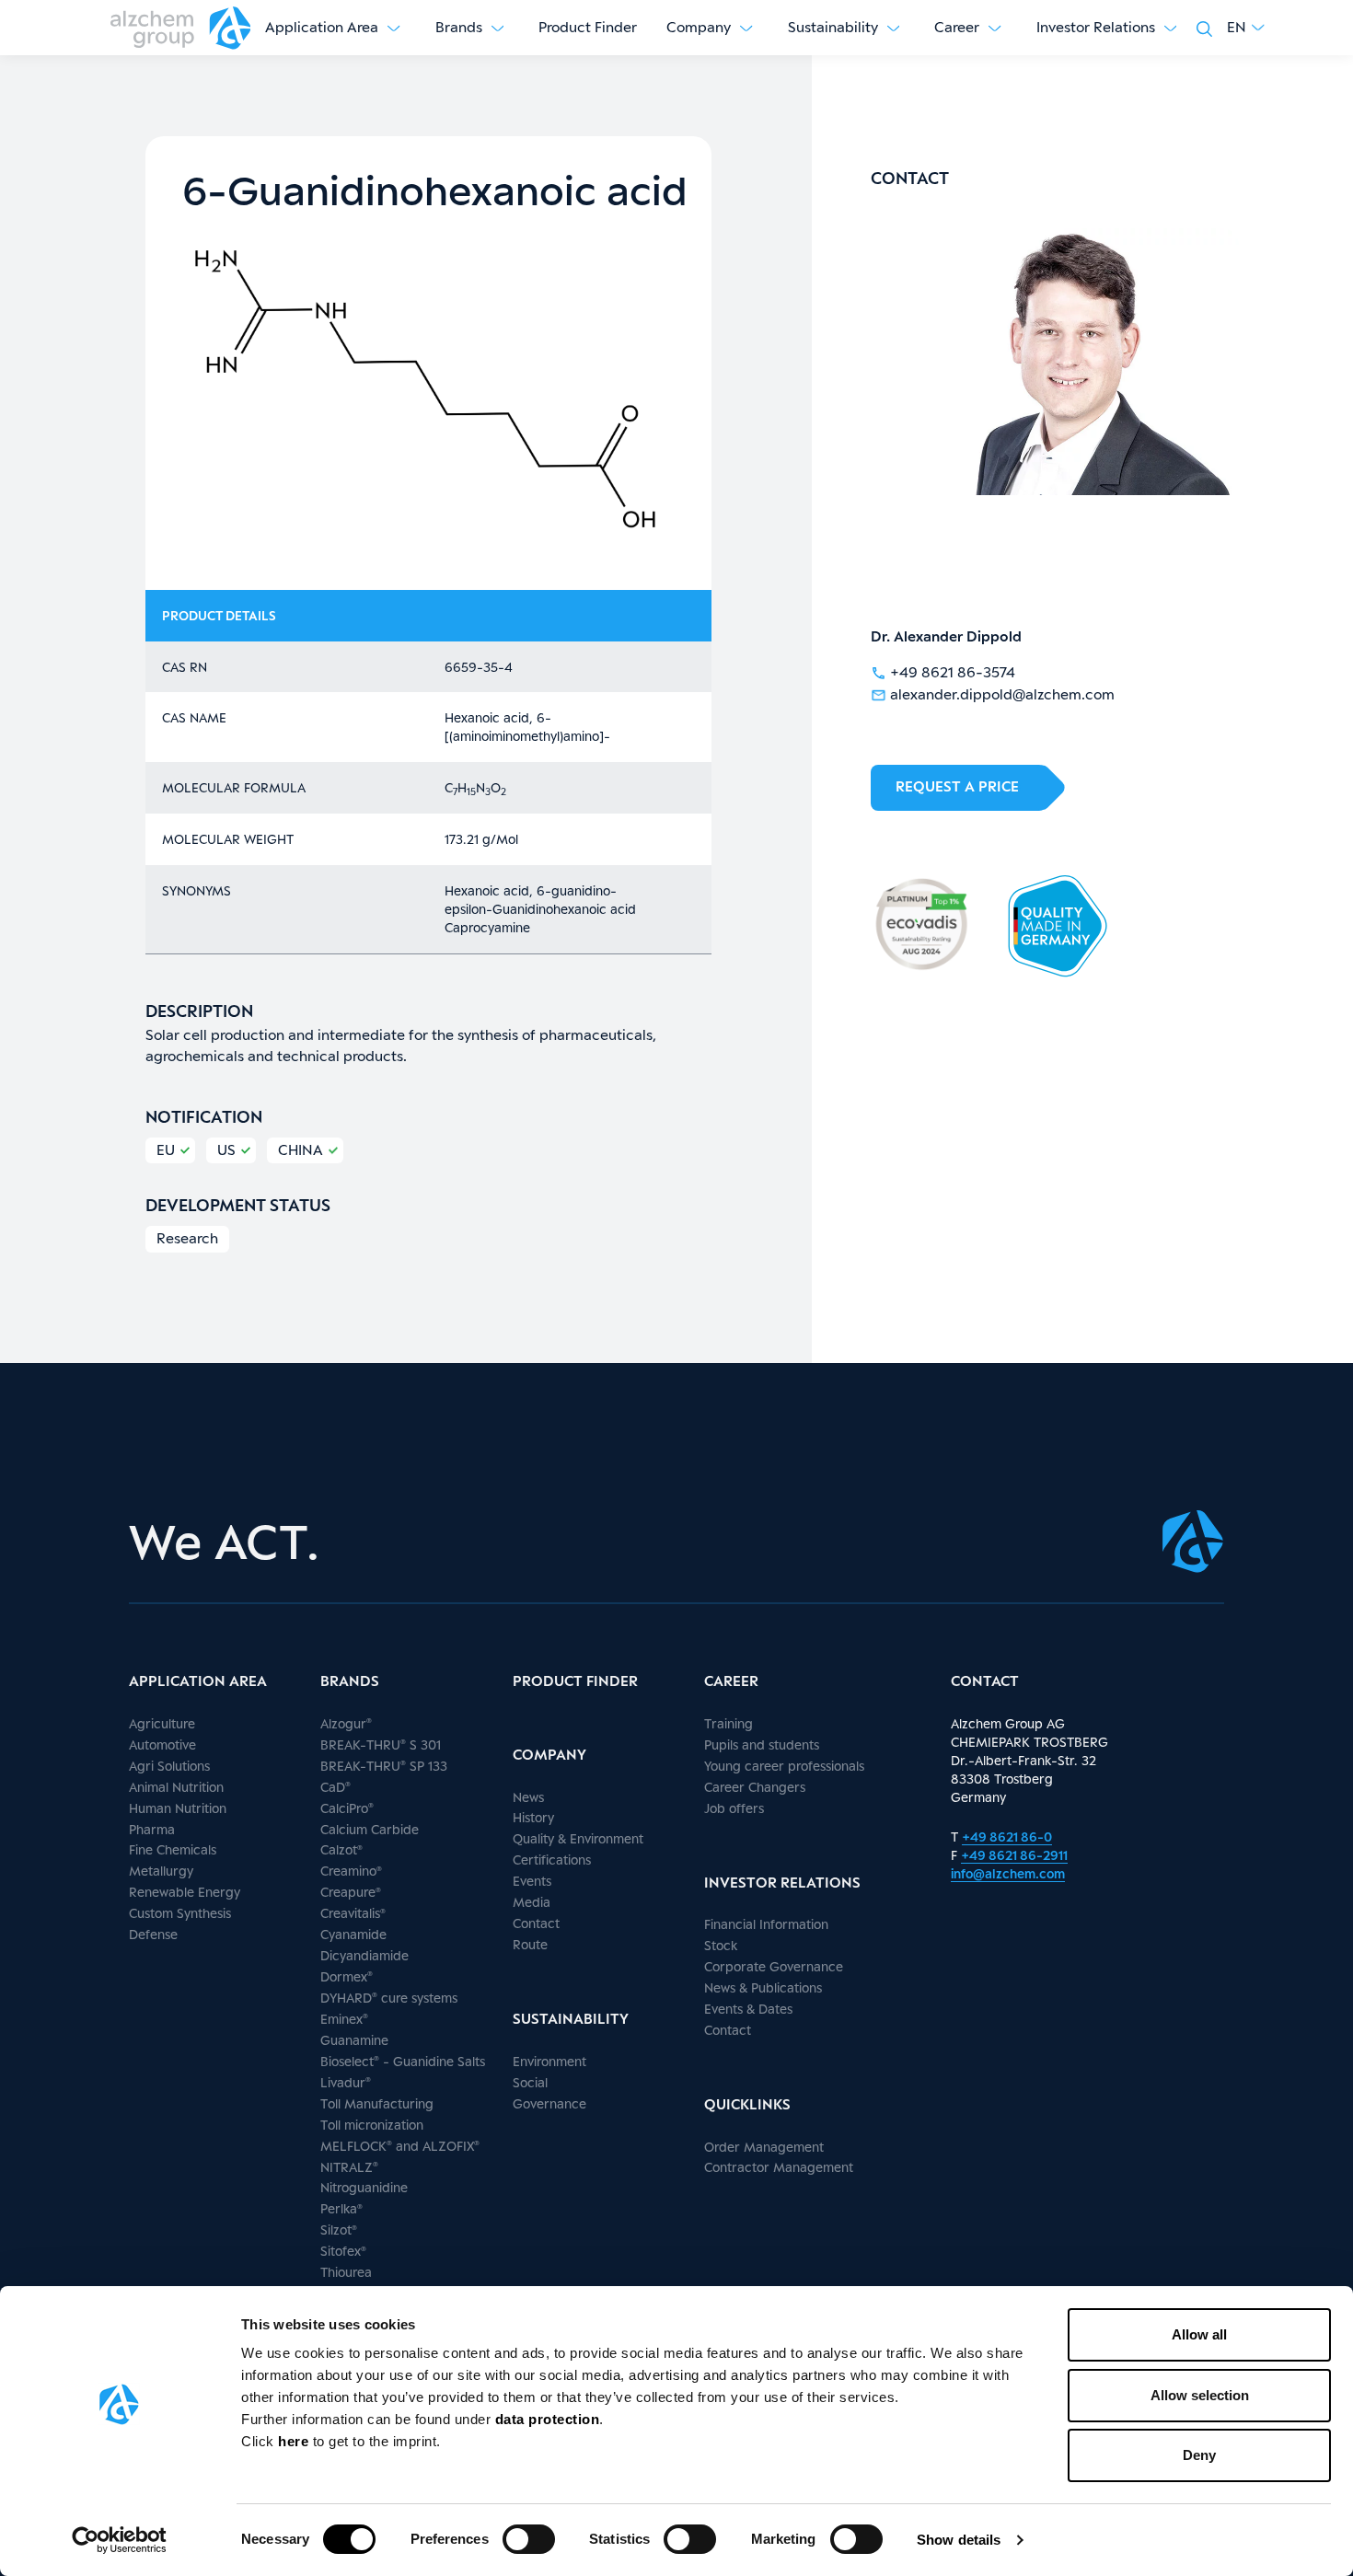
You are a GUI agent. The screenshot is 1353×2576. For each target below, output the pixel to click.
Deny (1199, 2455)
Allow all (1199, 2334)
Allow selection (1200, 2395)
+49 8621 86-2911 (1014, 1855)
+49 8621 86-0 (1007, 1837)
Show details (959, 2540)
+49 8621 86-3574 (953, 672)
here (295, 2441)
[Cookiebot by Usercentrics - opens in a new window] (119, 2540)
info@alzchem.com (1008, 1873)
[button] (1246, 28)
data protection (548, 2419)
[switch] (529, 2539)
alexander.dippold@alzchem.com (1002, 694)
